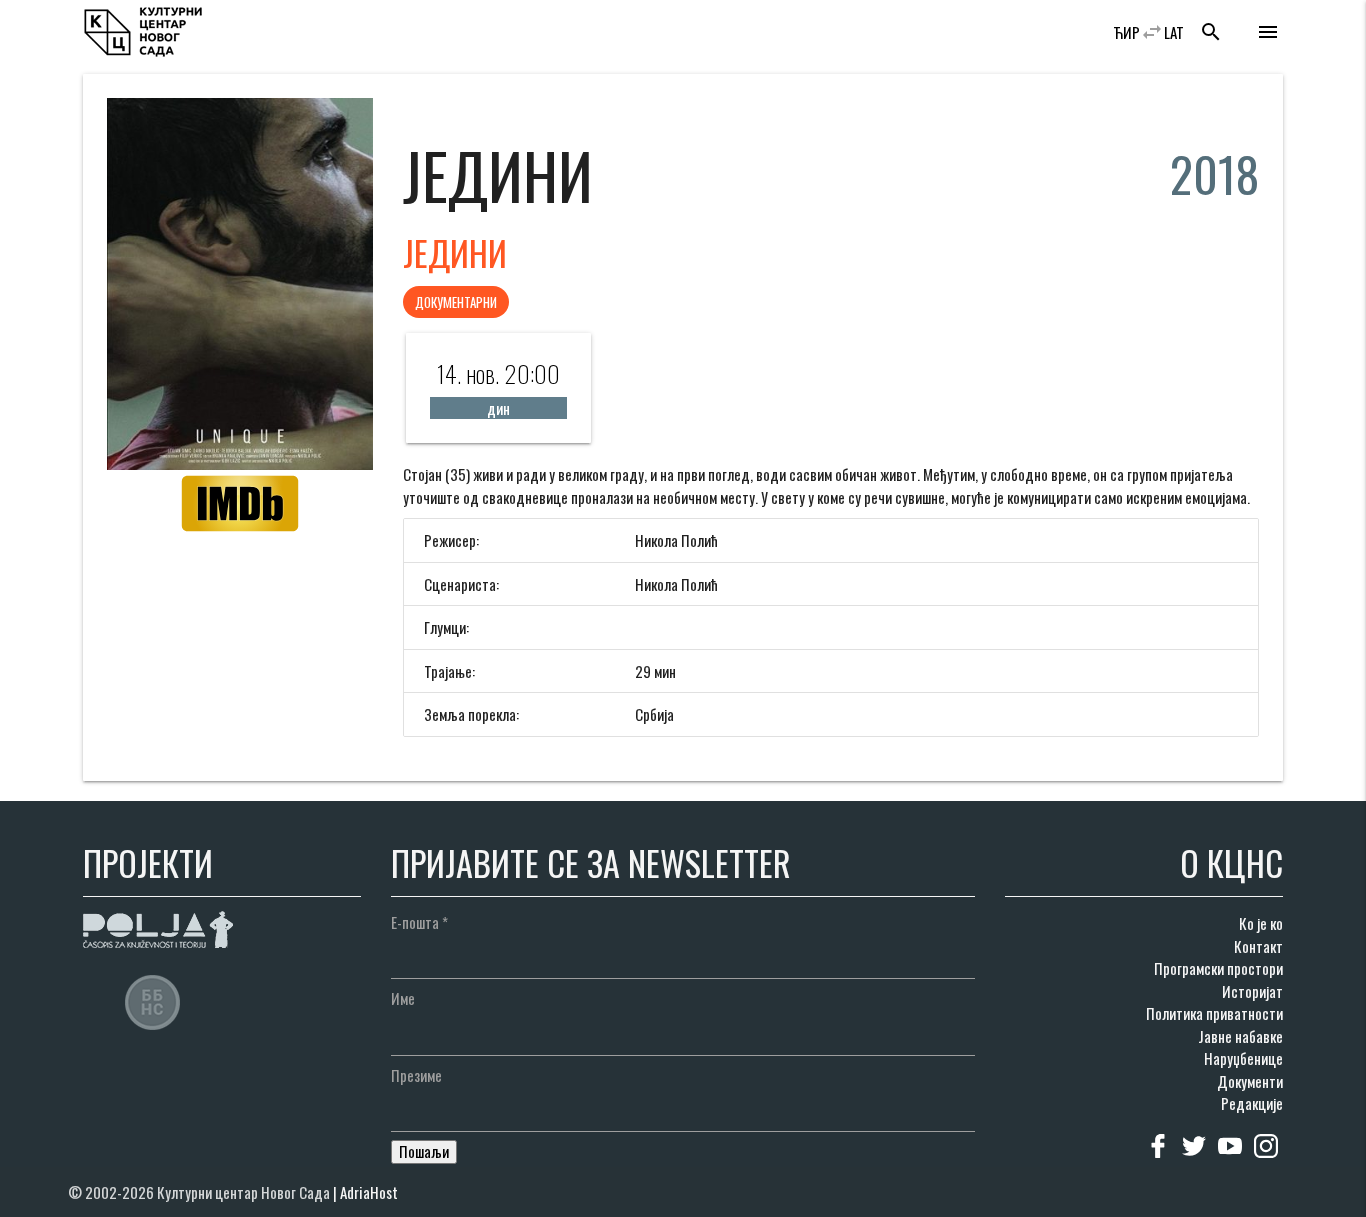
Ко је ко (1261, 923)
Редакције (1252, 1103)
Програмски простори (1218, 968)
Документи (1250, 1081)
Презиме (416, 1075)
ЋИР (1126, 32)
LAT (1174, 32)
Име (403, 998)
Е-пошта (419, 922)
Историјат (1252, 991)
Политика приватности (1214, 1013)
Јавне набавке (1240, 1036)
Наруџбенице (1243, 1058)
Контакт (1258, 946)
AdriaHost (369, 1192)
